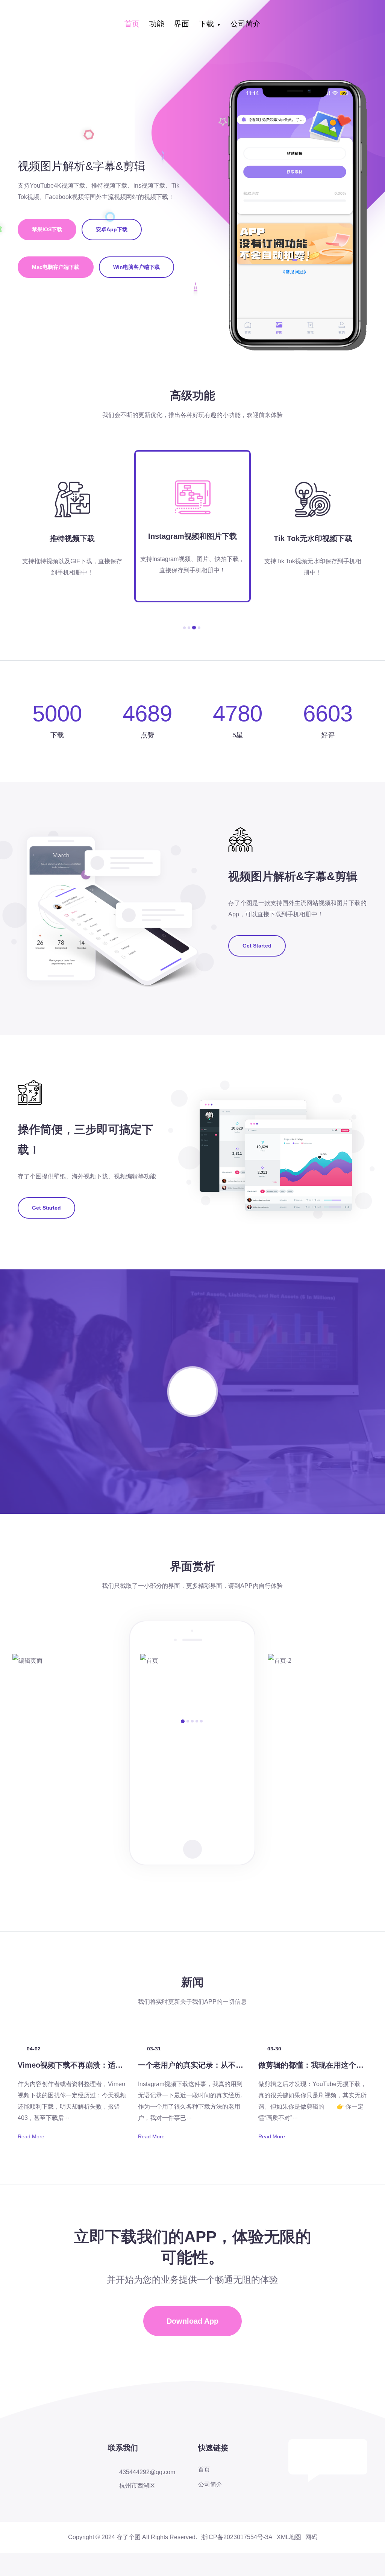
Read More (31, 2136)
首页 (132, 24)
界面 (182, 24)
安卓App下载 (215, 67)
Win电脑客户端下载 (136, 267)
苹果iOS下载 (47, 229)
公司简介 (246, 24)
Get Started (257, 946)
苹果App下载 (215, 49)
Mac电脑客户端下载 (56, 267)
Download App (192, 2321)
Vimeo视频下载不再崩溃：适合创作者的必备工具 (100, 2065)
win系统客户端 (214, 85)
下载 (206, 24)
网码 (311, 2537)
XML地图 (289, 2537)
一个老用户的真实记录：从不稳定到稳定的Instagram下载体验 (243, 2065)
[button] (184, 628)
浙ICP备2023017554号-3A (237, 2537)
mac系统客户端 (215, 103)
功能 (157, 24)
